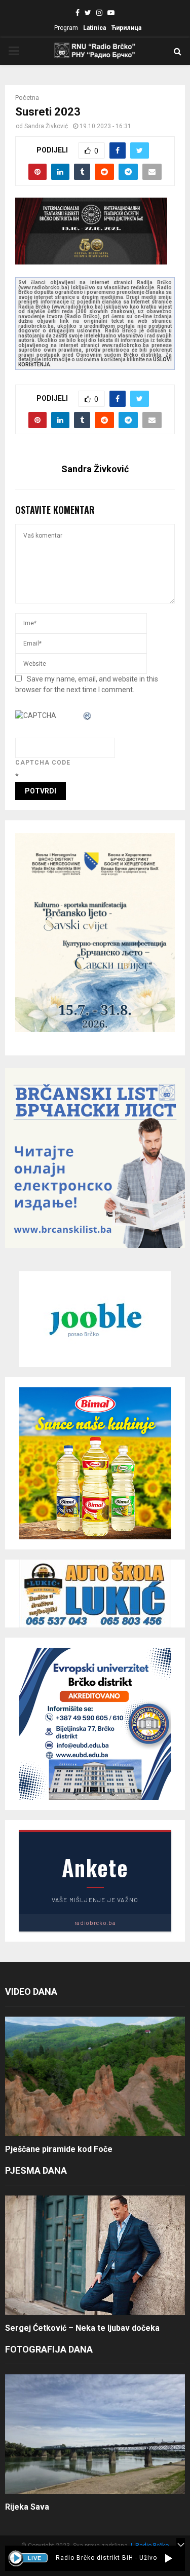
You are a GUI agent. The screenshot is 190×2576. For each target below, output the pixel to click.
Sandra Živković (46, 126)
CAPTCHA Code (43, 763)
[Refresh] (88, 715)
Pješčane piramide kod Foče (59, 2149)
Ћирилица (126, 28)
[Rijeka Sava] (95, 2434)
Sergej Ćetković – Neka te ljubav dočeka (82, 2328)
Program (66, 28)
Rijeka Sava (27, 2507)
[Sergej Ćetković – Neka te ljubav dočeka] (95, 2256)
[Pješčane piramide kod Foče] (95, 2077)
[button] (168, 2558)
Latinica (94, 28)
